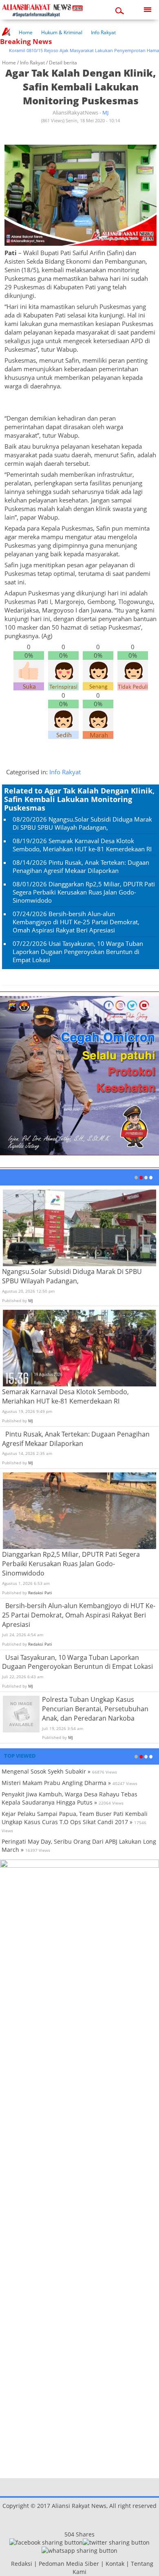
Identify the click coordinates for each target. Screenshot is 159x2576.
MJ (105, 112)
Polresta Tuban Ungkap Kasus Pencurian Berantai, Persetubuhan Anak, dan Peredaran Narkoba (95, 1709)
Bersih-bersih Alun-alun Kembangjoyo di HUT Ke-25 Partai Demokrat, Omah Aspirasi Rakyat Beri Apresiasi (76, 922)
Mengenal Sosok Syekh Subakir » (46, 1771)
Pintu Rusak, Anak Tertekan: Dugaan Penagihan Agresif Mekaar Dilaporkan (81, 866)
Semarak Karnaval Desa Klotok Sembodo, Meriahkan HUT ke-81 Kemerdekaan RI (82, 845)
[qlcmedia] (9, 2564)
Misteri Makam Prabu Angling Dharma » (56, 1783)
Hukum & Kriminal (62, 32)
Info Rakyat (103, 32)
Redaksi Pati (40, 1593)
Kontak (115, 2564)
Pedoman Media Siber (69, 2564)
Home (26, 32)
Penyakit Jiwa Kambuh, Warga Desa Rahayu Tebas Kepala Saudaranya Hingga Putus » (70, 1798)
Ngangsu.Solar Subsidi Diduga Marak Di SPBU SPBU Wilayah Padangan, (82, 823)
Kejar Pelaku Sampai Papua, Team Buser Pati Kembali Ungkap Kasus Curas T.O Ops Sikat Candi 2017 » (75, 1818)
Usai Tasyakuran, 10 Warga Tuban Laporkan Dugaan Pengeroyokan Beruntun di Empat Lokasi (78, 952)
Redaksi (22, 2564)
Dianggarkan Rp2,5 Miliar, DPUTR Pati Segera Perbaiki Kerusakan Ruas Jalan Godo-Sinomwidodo (84, 892)
